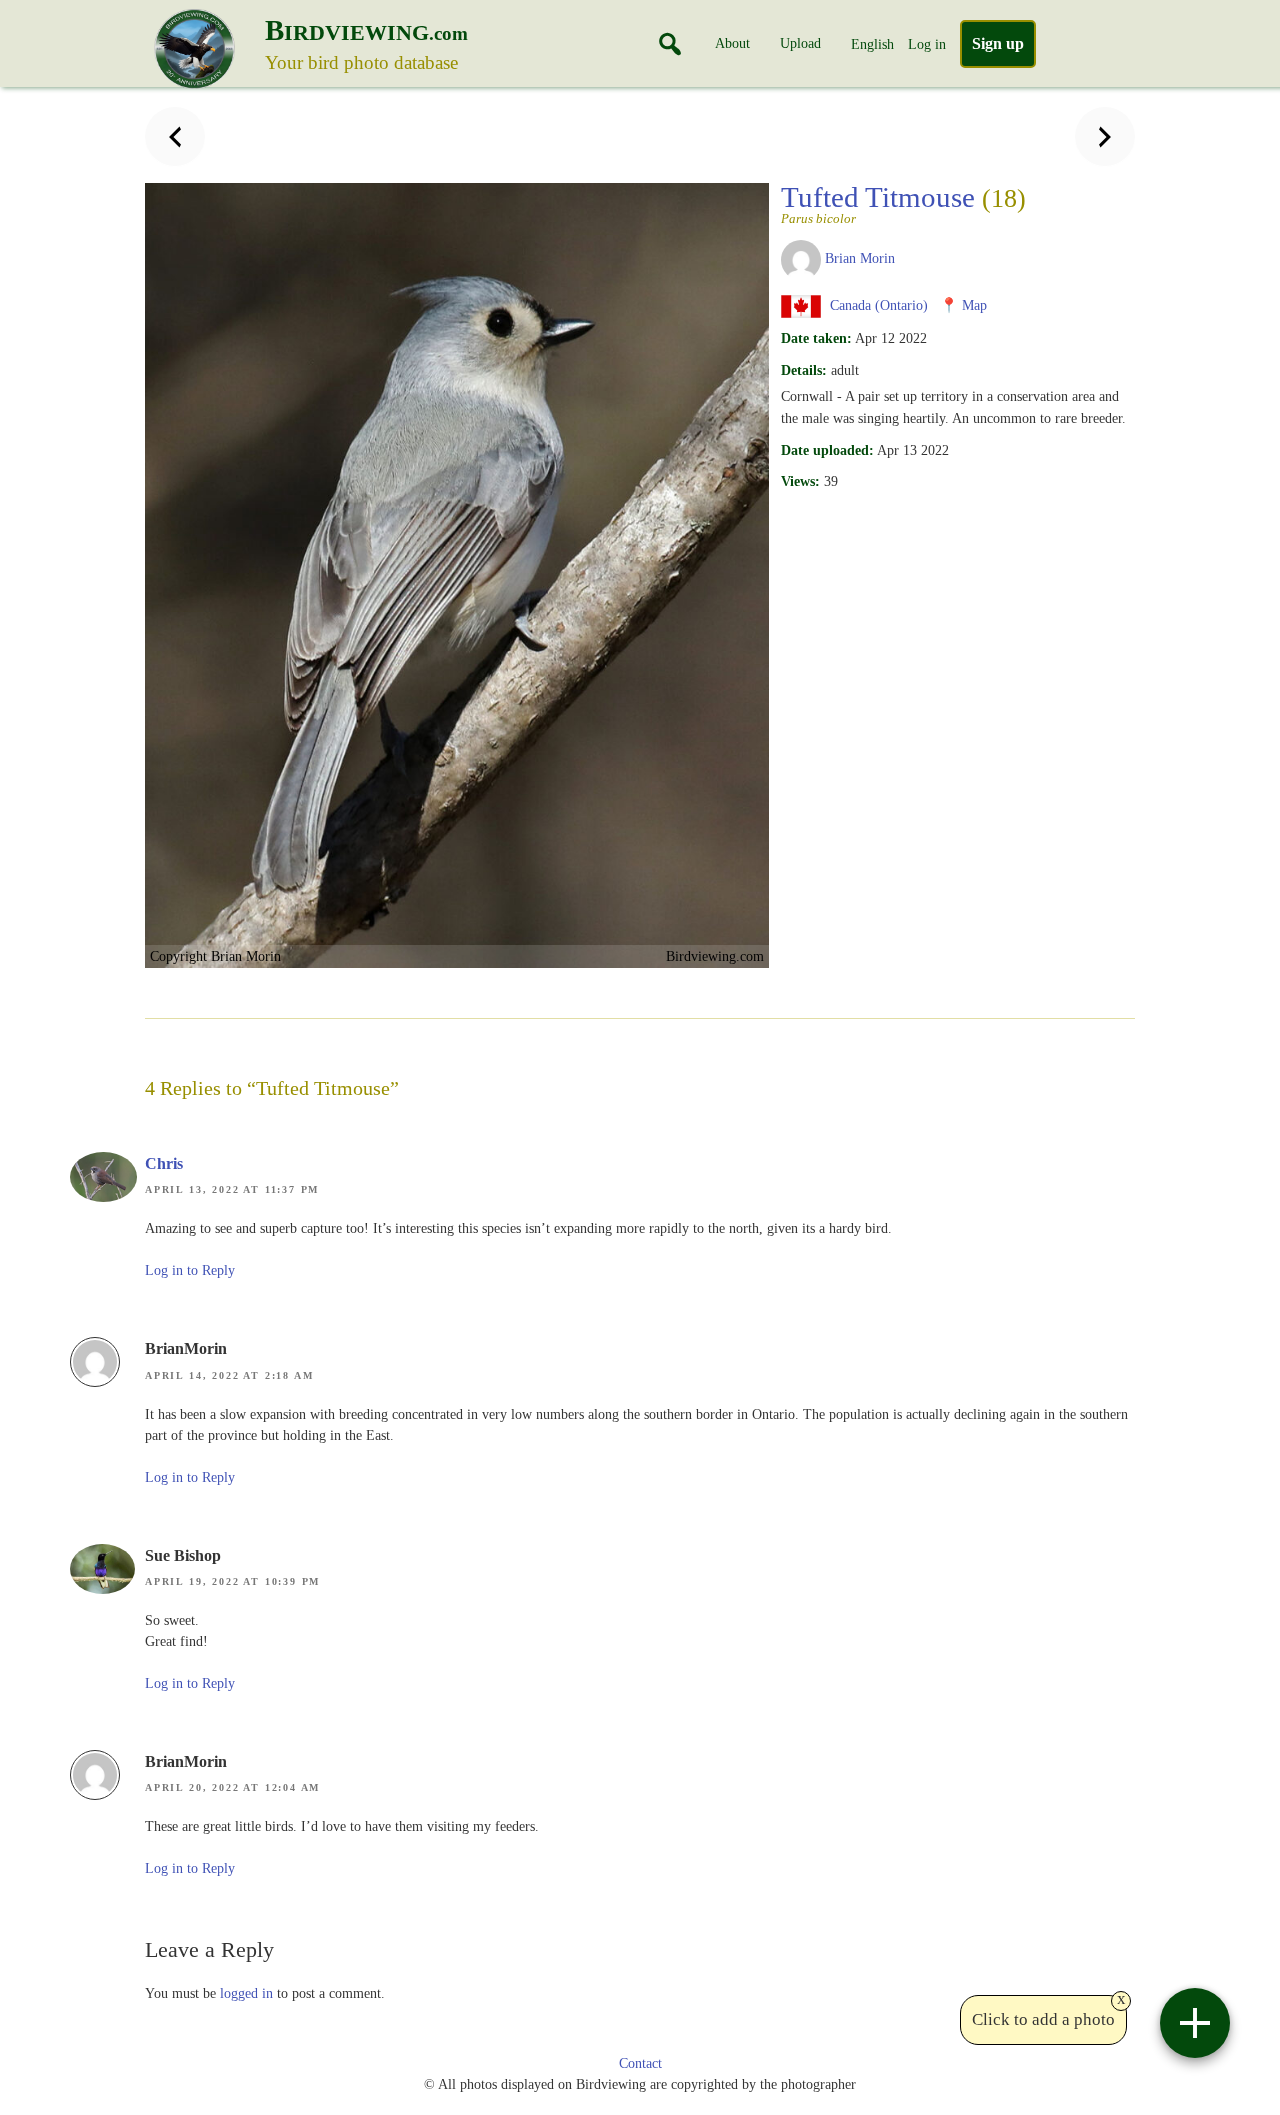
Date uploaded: (827, 450)
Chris (164, 1163)
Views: (800, 481)
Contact (640, 2063)
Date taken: (816, 338)
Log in (927, 44)
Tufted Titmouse (903, 203)
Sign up (998, 43)
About (732, 43)
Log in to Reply (190, 1270)
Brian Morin (860, 258)
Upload (800, 43)
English (872, 44)
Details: (804, 370)
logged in (246, 1993)
